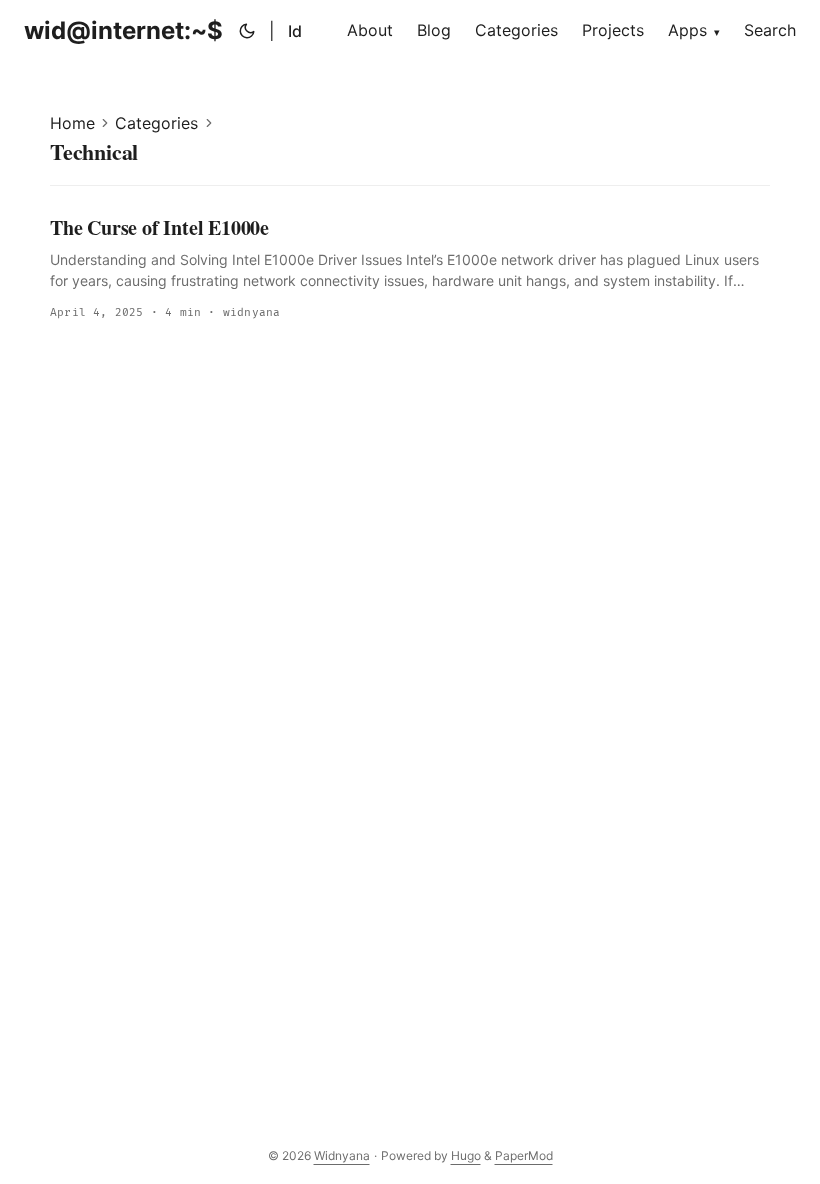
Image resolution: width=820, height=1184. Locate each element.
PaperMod (524, 1155)
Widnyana (342, 1155)
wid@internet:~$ (123, 30)
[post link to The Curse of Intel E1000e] (410, 268)
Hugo (466, 1155)
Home (72, 123)
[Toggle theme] (247, 31)
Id (295, 31)
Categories (156, 123)
